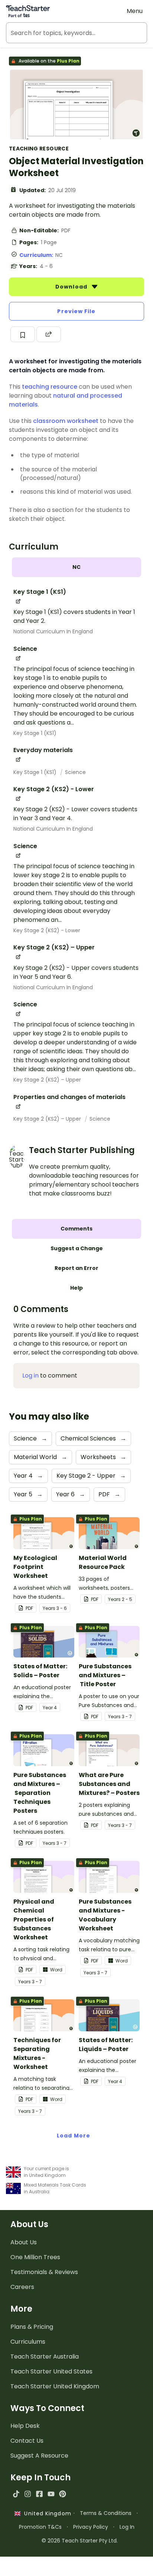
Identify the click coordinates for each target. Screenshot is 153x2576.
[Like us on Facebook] (39, 2494)
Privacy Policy (91, 2527)
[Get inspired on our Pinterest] (63, 2494)
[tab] (76, 567)
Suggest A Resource (39, 2456)
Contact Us (27, 2441)
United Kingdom (46, 2513)
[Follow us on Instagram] (28, 2494)
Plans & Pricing (32, 2327)
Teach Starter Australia (45, 2357)
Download (72, 287)
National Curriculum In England (53, 631)
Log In (127, 2527)
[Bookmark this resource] (23, 334)
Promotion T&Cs (40, 2527)
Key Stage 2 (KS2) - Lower (47, 930)
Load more (74, 2136)
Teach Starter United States (51, 2371)
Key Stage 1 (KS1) (35, 733)
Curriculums (28, 2342)
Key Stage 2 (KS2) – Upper (47, 1080)
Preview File (76, 311)
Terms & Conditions (106, 2513)
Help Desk (25, 2426)
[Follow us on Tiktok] (16, 2494)
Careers (22, 2287)
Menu (135, 11)
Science (75, 772)
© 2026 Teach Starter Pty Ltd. (80, 2541)
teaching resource (50, 387)
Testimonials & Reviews (44, 2272)
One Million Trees (35, 2257)
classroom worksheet (66, 421)
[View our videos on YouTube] (51, 2494)
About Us (24, 2242)
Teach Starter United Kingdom (55, 2386)
